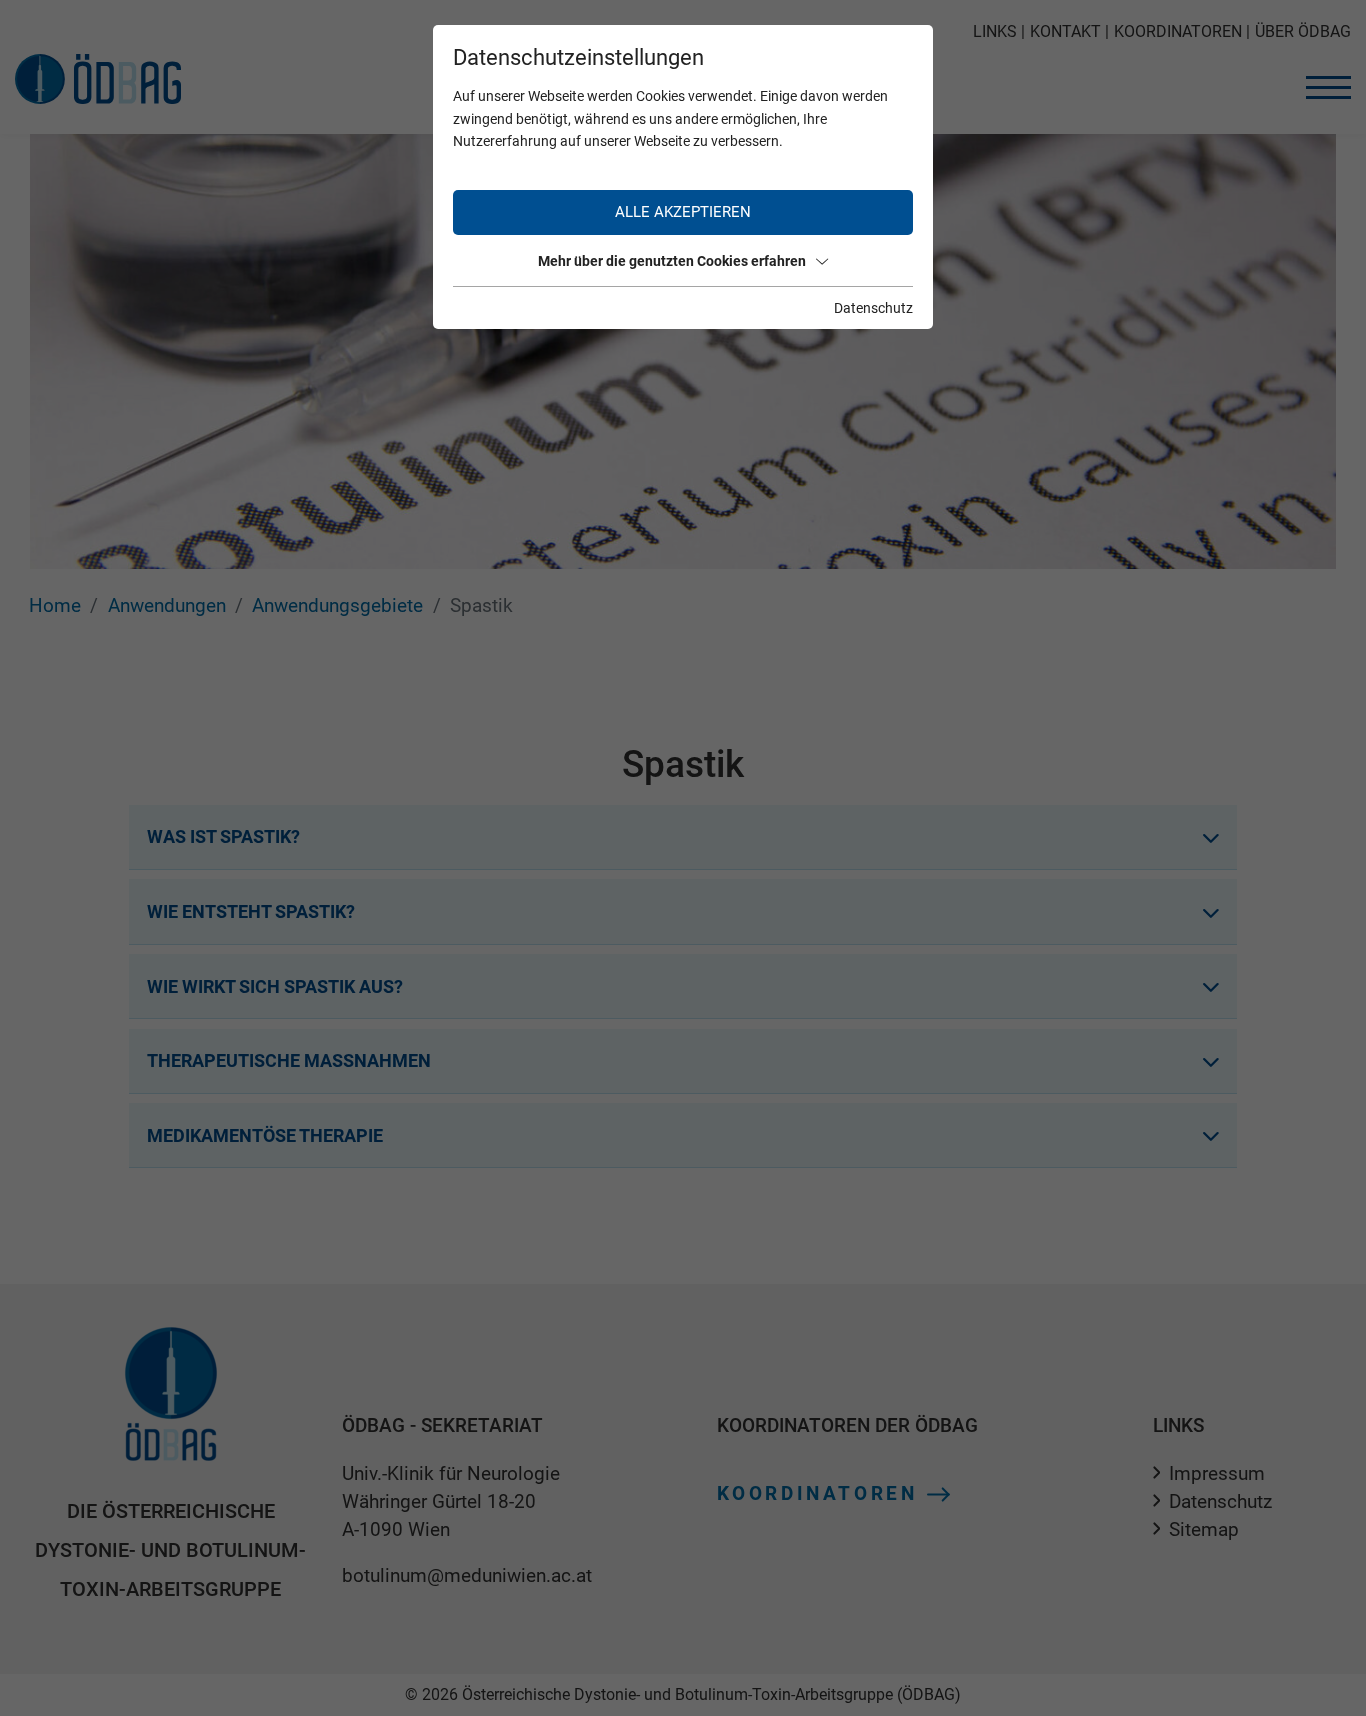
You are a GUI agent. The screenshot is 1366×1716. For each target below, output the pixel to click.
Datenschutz (873, 308)
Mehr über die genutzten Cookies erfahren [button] (672, 261)
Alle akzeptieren (683, 212)
